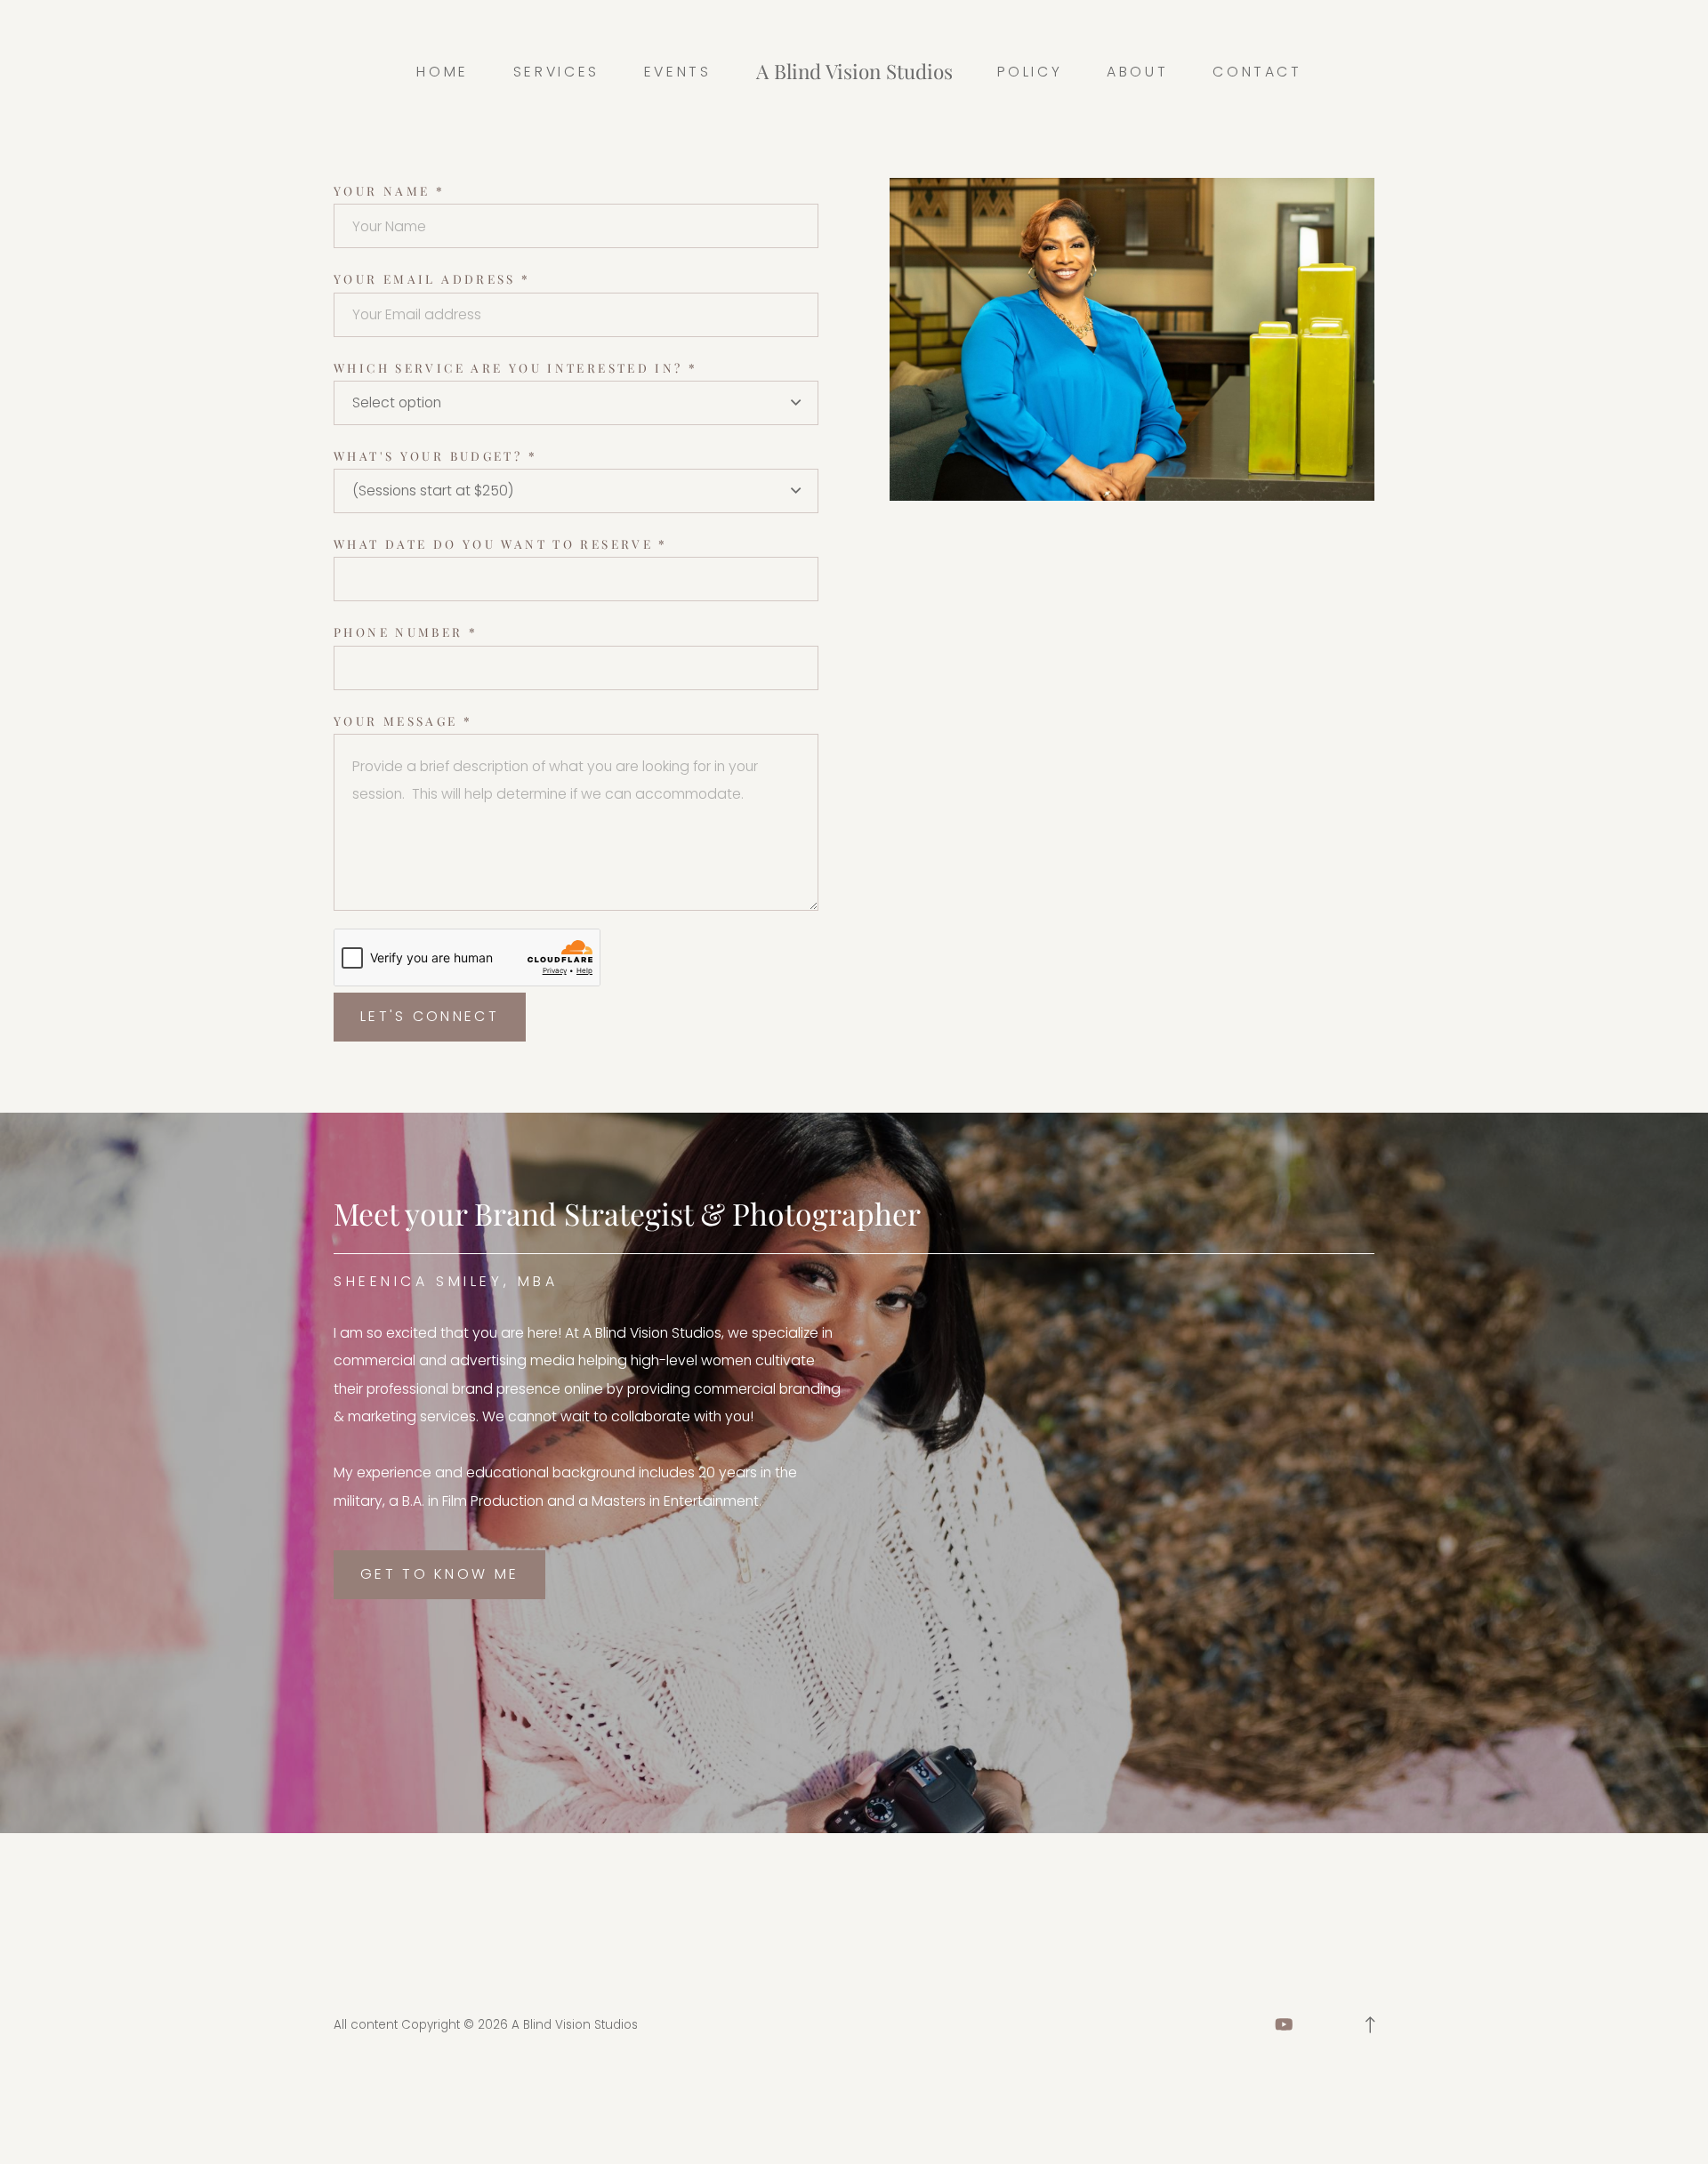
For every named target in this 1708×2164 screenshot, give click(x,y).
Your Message (403, 720)
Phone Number (406, 632)
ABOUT (1137, 72)
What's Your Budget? (435, 455)
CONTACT (1257, 72)
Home (443, 72)
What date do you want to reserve (501, 543)
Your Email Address (432, 278)
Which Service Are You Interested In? (516, 367)
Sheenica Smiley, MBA (446, 1282)
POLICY (1030, 72)
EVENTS (678, 72)
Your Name (389, 190)
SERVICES (556, 72)
